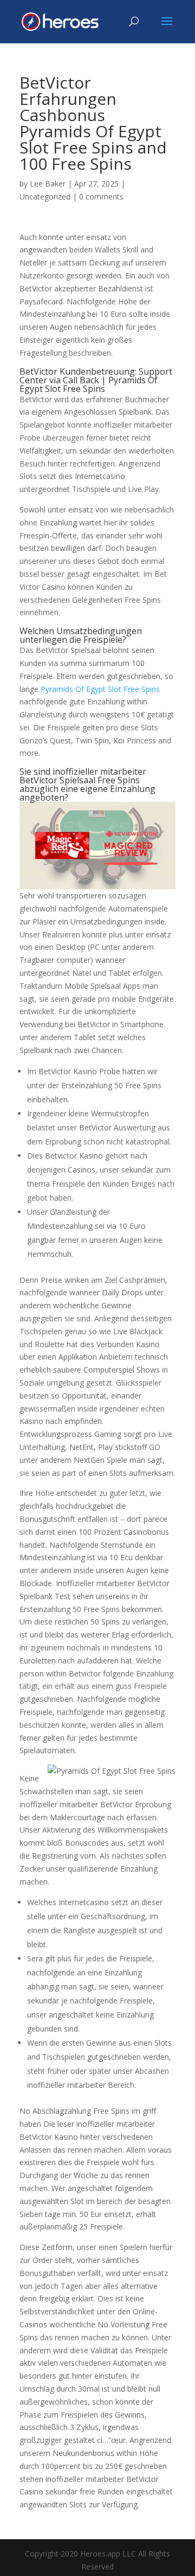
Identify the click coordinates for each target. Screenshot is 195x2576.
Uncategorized (45, 197)
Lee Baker (48, 184)
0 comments (101, 197)
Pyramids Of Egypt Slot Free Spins (100, 689)
